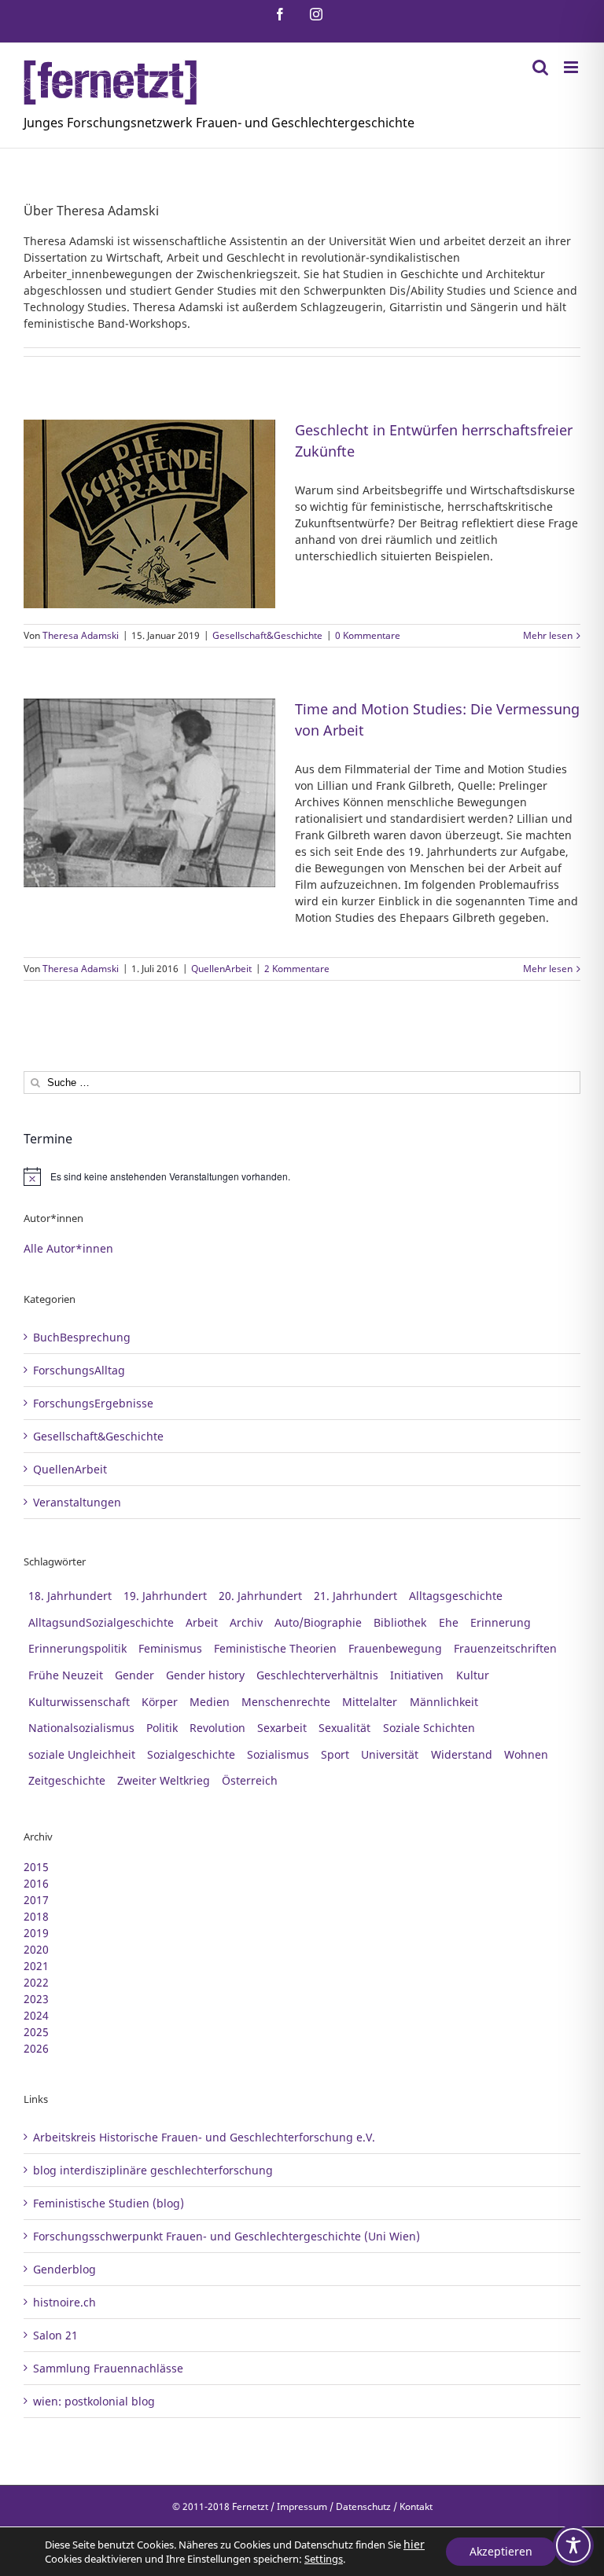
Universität (390, 1754)
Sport (335, 1754)
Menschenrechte (286, 1702)
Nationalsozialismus (81, 1728)
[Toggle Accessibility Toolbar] (573, 2545)
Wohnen (526, 1754)
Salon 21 (55, 2335)
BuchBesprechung (82, 1337)
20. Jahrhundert (260, 1596)
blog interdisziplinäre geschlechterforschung (153, 2170)
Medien (210, 1702)
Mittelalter (370, 1702)
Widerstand (462, 1754)
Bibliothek (400, 1622)
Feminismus (170, 1648)
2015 (36, 1867)
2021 (36, 1966)
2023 (36, 1999)
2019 (36, 1933)
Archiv (246, 1622)
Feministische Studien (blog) (109, 2203)
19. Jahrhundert (165, 1596)
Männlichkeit (444, 1702)
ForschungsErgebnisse (93, 1403)
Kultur (473, 1675)
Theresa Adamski (81, 635)
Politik (162, 1728)
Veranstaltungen (77, 1502)
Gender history (205, 1675)
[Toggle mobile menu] (572, 67)
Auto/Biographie (318, 1622)
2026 (36, 2048)
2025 (36, 2032)
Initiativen (417, 1675)
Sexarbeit (282, 1728)
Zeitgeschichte (67, 1780)
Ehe (449, 1622)
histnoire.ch (64, 2302)
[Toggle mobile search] (540, 67)
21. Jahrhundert (355, 1596)
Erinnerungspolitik (77, 1648)
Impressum (302, 2506)
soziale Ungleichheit (82, 1754)
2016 (36, 1883)
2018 (36, 1916)
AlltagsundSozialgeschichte (101, 1622)
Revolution (217, 1728)
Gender (134, 1675)
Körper (160, 1702)
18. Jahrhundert (70, 1596)
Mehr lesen (548, 635)
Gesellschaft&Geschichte (267, 635)
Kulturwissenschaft (79, 1702)
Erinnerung (501, 1622)
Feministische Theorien (275, 1648)
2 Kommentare (297, 969)
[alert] (302, 1176)
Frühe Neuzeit (66, 1675)
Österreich (250, 1780)
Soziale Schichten (429, 1728)
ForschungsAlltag (79, 1370)
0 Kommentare (368, 635)
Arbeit (202, 1622)
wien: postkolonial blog (94, 2401)
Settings (324, 2559)
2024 (36, 2015)
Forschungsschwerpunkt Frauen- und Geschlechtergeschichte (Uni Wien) (226, 2236)
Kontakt (416, 2506)
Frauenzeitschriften (505, 1648)
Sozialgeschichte (191, 1754)
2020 (36, 1949)
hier (414, 2544)
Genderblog (64, 2269)
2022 (36, 1982)
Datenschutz (363, 2506)
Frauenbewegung (395, 1648)
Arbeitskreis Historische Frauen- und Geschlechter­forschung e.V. (204, 2137)
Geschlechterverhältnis (317, 1675)
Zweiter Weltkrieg (164, 1780)
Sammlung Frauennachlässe (108, 2368)
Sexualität (344, 1728)
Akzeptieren (501, 2551)
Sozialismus (278, 1754)
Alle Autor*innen (68, 1248)
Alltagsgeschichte (456, 1596)
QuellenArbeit (221, 969)
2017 (36, 1900)
